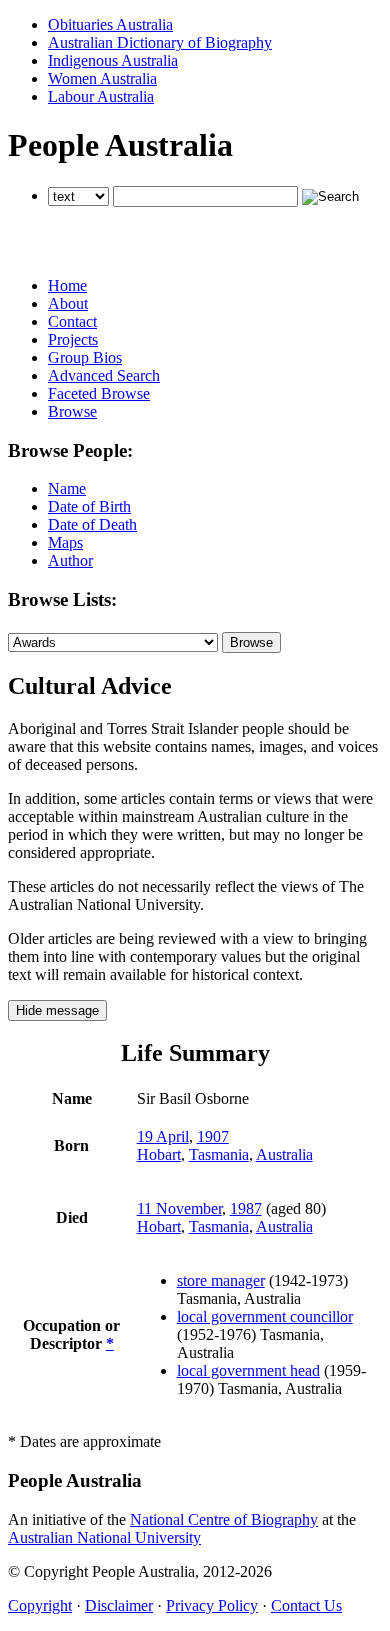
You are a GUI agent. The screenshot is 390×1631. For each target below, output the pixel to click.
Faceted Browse (99, 393)
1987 (246, 1208)
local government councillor (265, 1316)
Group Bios (85, 357)
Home (67, 285)
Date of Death (92, 524)
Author (70, 560)
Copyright (40, 1605)
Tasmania (219, 1154)
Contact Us (306, 1605)
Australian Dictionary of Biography (160, 42)
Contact (72, 321)
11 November (179, 1208)
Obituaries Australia (110, 24)
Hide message (57, 1010)
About (68, 303)
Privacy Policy (212, 1605)
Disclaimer (119, 1605)
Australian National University (104, 1537)
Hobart (159, 1154)
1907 (213, 1136)
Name (67, 488)
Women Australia (102, 78)
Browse (72, 411)
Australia (284, 1154)
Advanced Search (104, 375)
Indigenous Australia (113, 60)
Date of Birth (89, 506)
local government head (248, 1370)
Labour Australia (101, 96)
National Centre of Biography (224, 1519)
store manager (221, 1280)
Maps (65, 542)
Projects (73, 339)
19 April (163, 1136)
